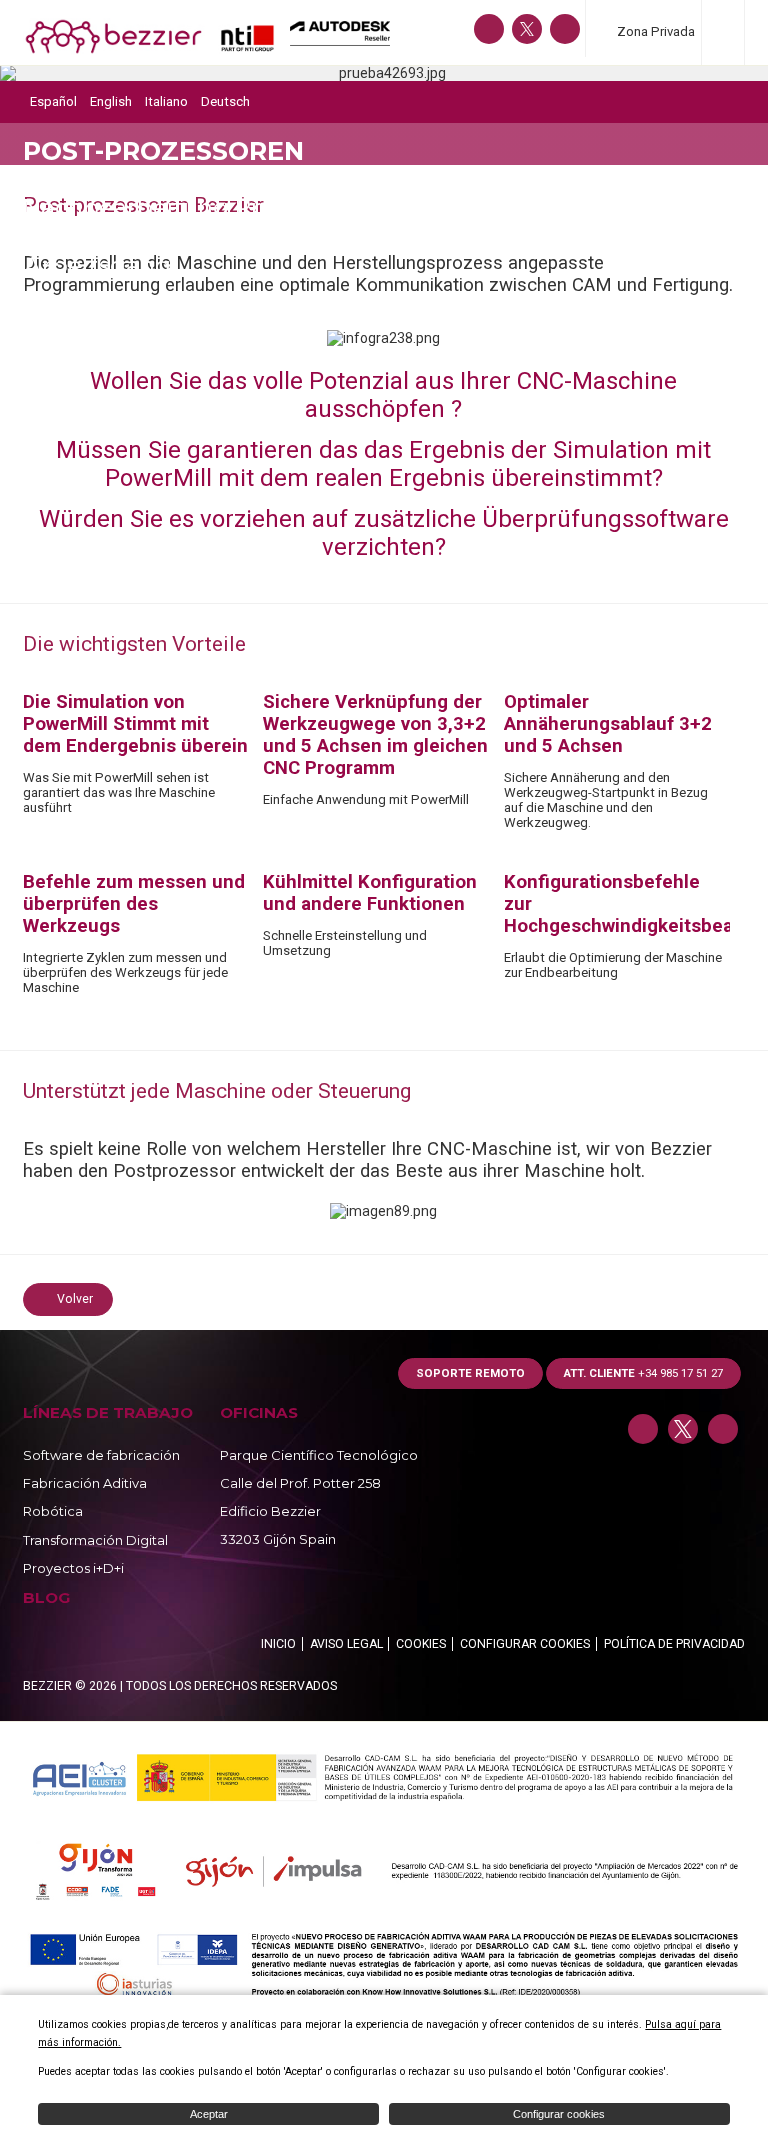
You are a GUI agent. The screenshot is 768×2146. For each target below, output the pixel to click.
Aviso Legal (346, 1644)
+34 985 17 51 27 (643, 1373)
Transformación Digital (95, 1540)
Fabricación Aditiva (85, 1483)
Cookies (421, 1644)
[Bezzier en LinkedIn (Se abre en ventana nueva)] (489, 29)
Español (53, 101)
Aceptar (209, 2114)
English (111, 101)
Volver (75, 1299)
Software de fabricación (101, 1455)
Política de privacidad (674, 1644)
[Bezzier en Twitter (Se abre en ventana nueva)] (527, 29)
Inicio (278, 1644)
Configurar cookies (525, 1644)
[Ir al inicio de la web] (149, 50)
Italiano (166, 101)
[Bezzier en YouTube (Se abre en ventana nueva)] (565, 29)
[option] (384, 73)
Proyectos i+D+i (73, 1568)
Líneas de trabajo (108, 1412)
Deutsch (225, 101)
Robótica (53, 1511)
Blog (46, 1597)
